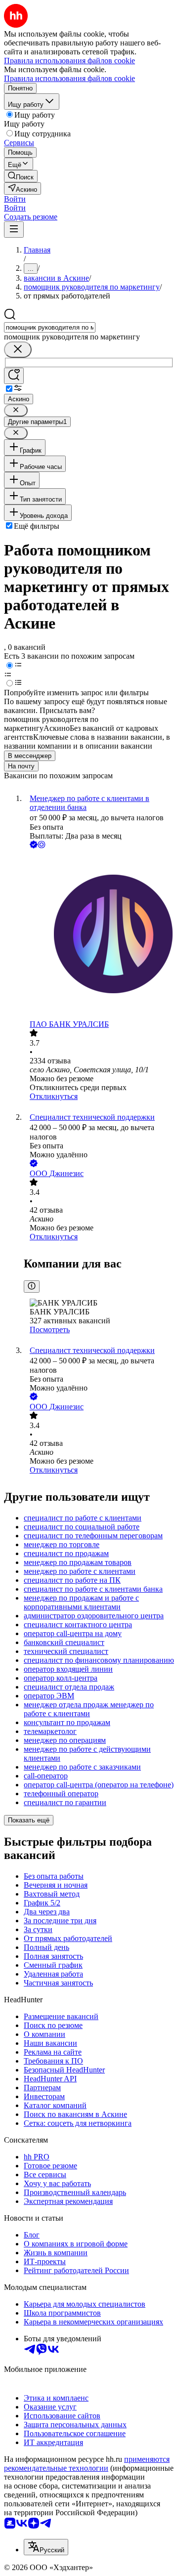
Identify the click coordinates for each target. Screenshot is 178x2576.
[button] (15, 199)
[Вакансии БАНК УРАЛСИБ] (99, 935)
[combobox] (50, 327)
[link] (21, 176)
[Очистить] (18, 350)
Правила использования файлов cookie (69, 78)
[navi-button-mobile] (14, 230)
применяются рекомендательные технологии (87, 2464)
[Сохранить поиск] (14, 376)
